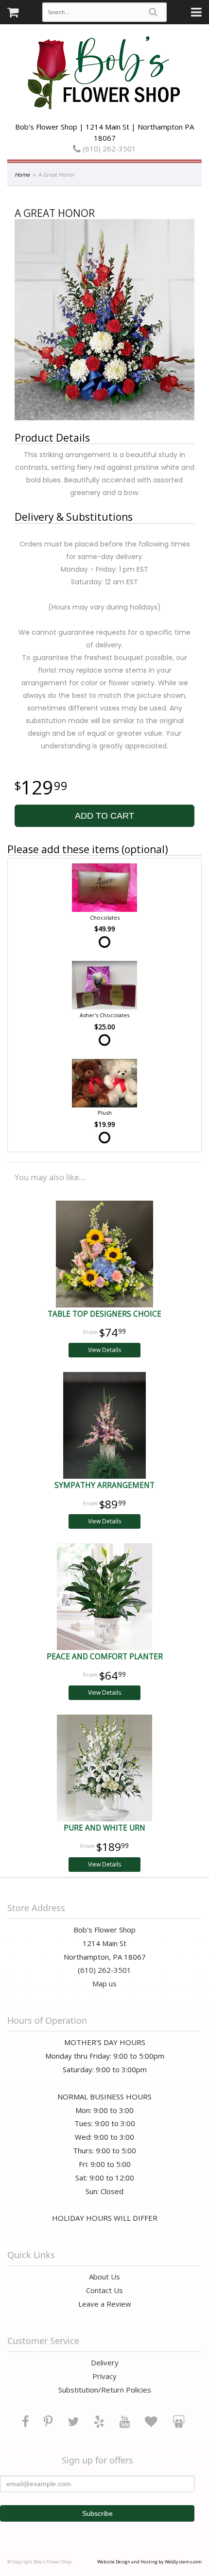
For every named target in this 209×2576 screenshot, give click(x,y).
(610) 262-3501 (108, 149)
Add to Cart (104, 816)
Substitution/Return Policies (105, 2390)
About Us (104, 2277)
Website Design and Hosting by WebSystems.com (149, 2562)
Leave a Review (105, 2304)
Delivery (105, 2362)
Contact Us (104, 2290)
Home (22, 174)
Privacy (104, 2376)
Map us (104, 1983)
